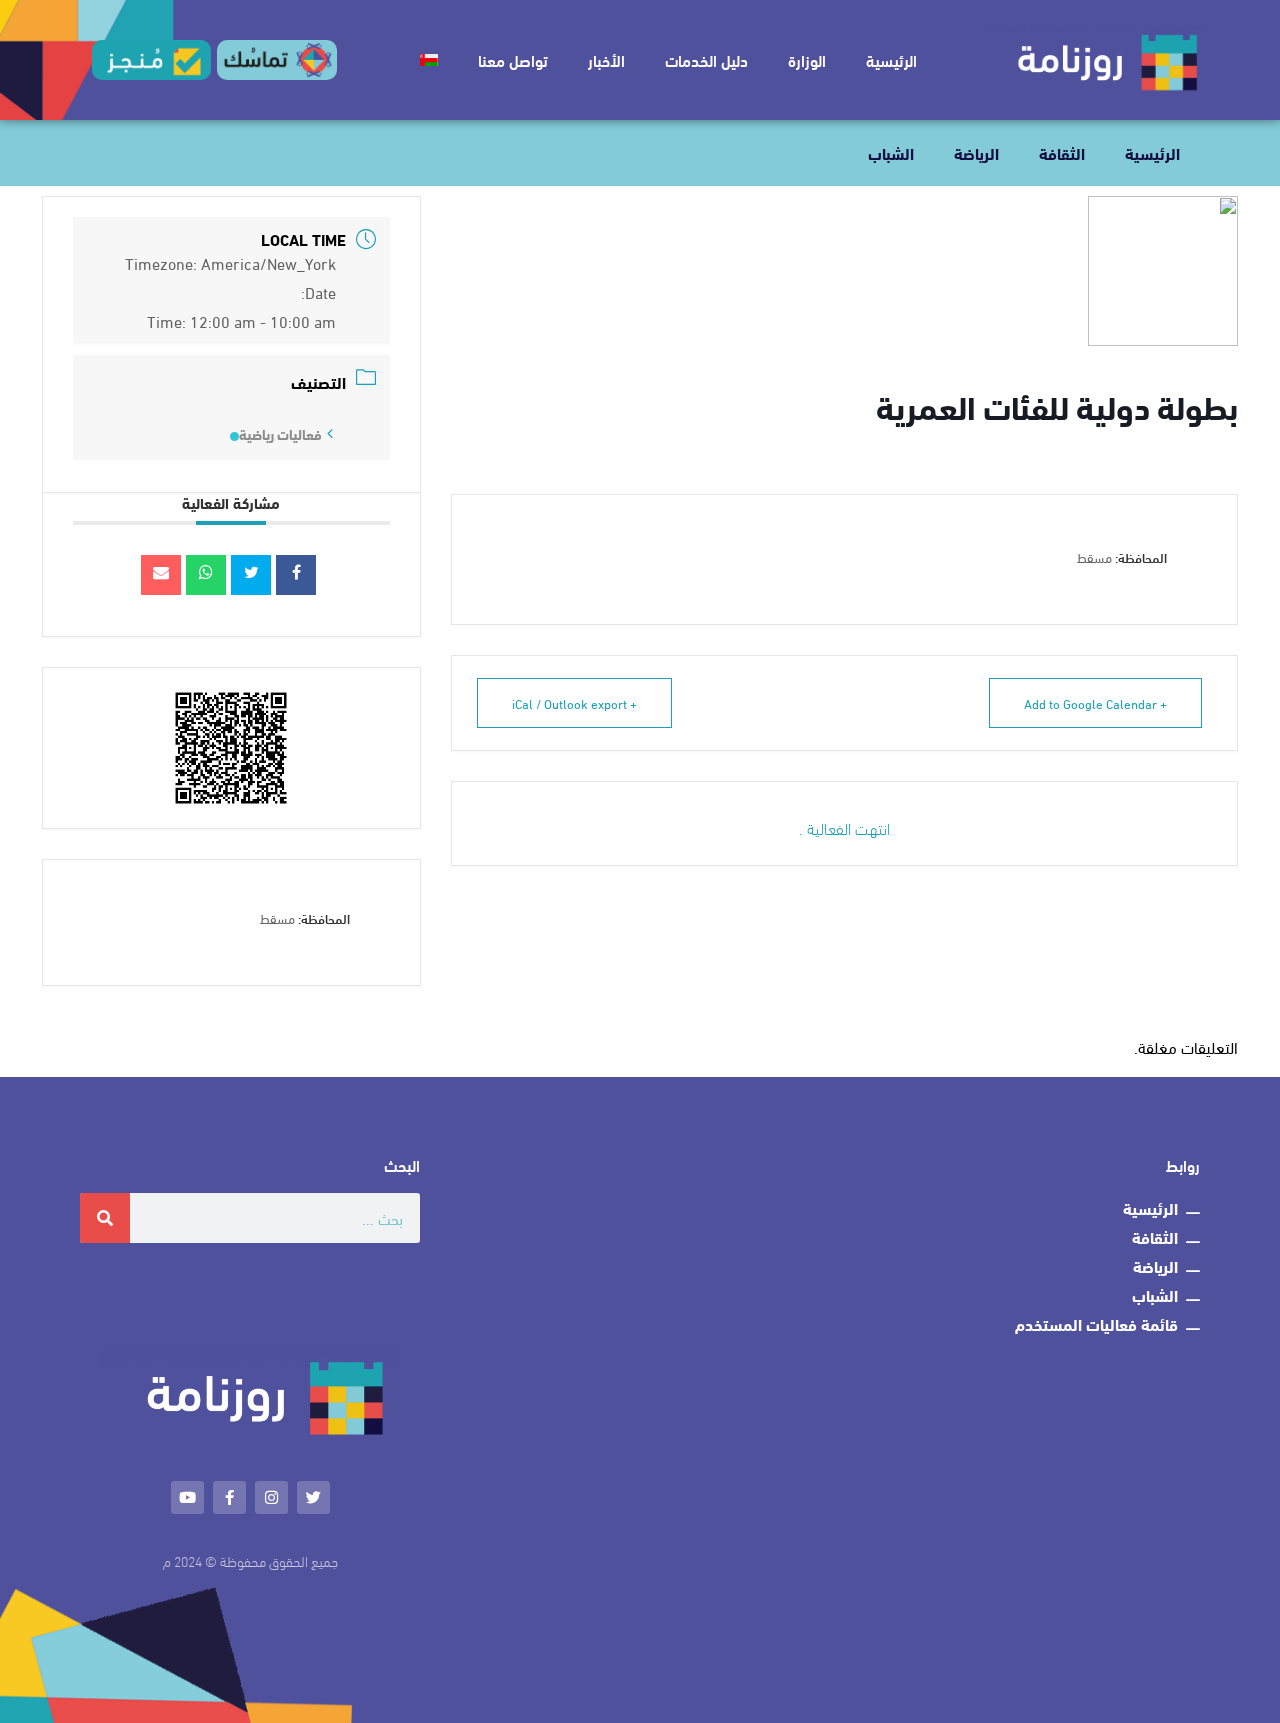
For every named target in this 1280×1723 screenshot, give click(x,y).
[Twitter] (313, 1497)
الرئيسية (891, 59)
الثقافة (1062, 152)
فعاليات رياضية (280, 434)
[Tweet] (251, 575)
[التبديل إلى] (429, 60)
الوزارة (807, 59)
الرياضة (976, 152)
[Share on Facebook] (296, 575)
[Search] (105, 1218)
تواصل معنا (513, 59)
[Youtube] (187, 1497)
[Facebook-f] (229, 1497)
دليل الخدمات (706, 59)
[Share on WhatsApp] (206, 575)
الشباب (891, 152)
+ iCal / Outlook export (574, 703)
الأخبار (606, 59)
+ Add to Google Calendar (1095, 703)
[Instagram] (271, 1497)
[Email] (161, 575)
